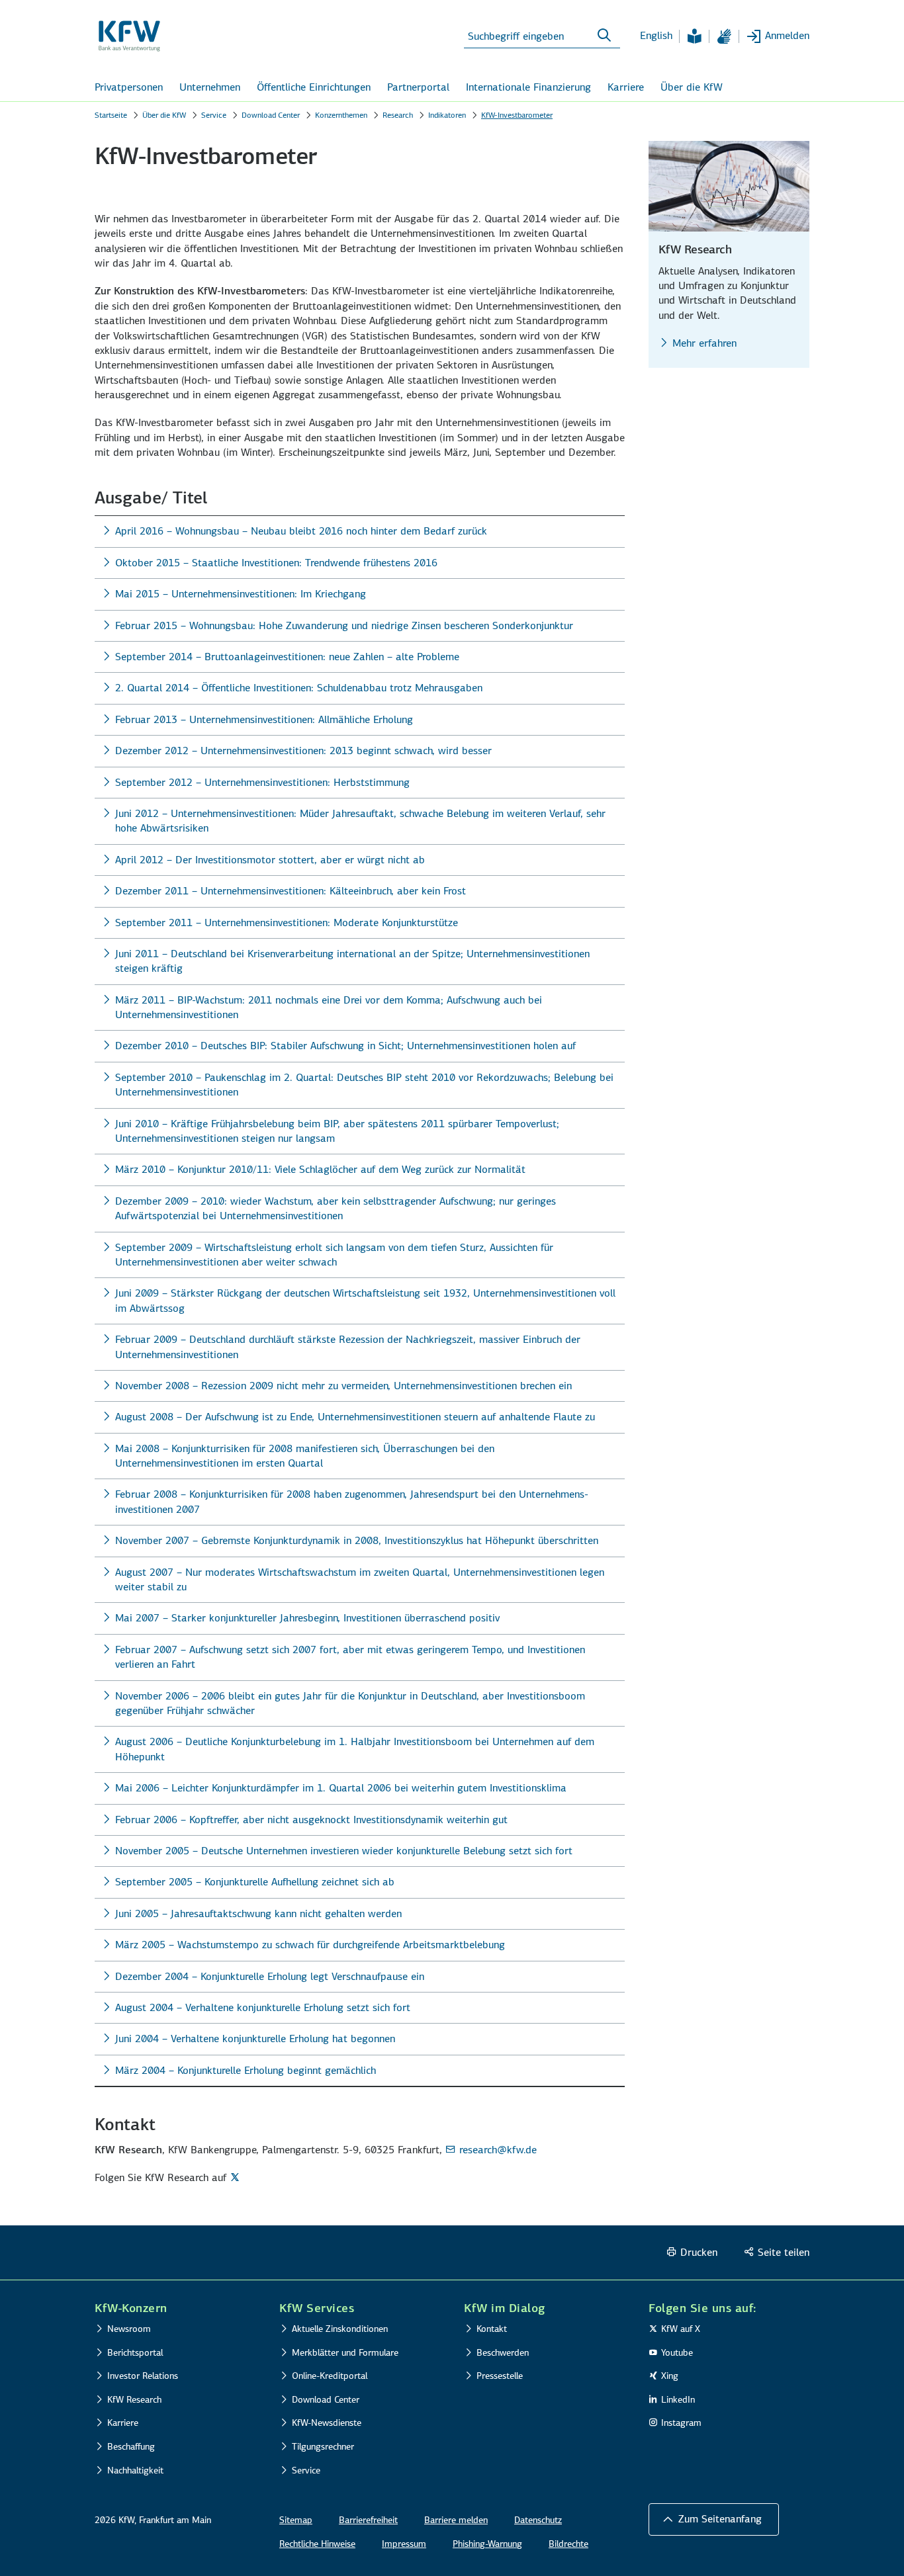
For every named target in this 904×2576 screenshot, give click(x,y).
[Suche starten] (604, 36)
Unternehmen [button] (210, 87)
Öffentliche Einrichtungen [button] (314, 87)
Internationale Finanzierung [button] (528, 87)
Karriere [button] (626, 87)
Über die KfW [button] (692, 87)
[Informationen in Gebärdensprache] (724, 36)
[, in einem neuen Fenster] (237, 2177)
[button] (714, 2519)
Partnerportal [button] (418, 87)
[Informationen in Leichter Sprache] (694, 36)
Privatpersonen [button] (129, 87)
